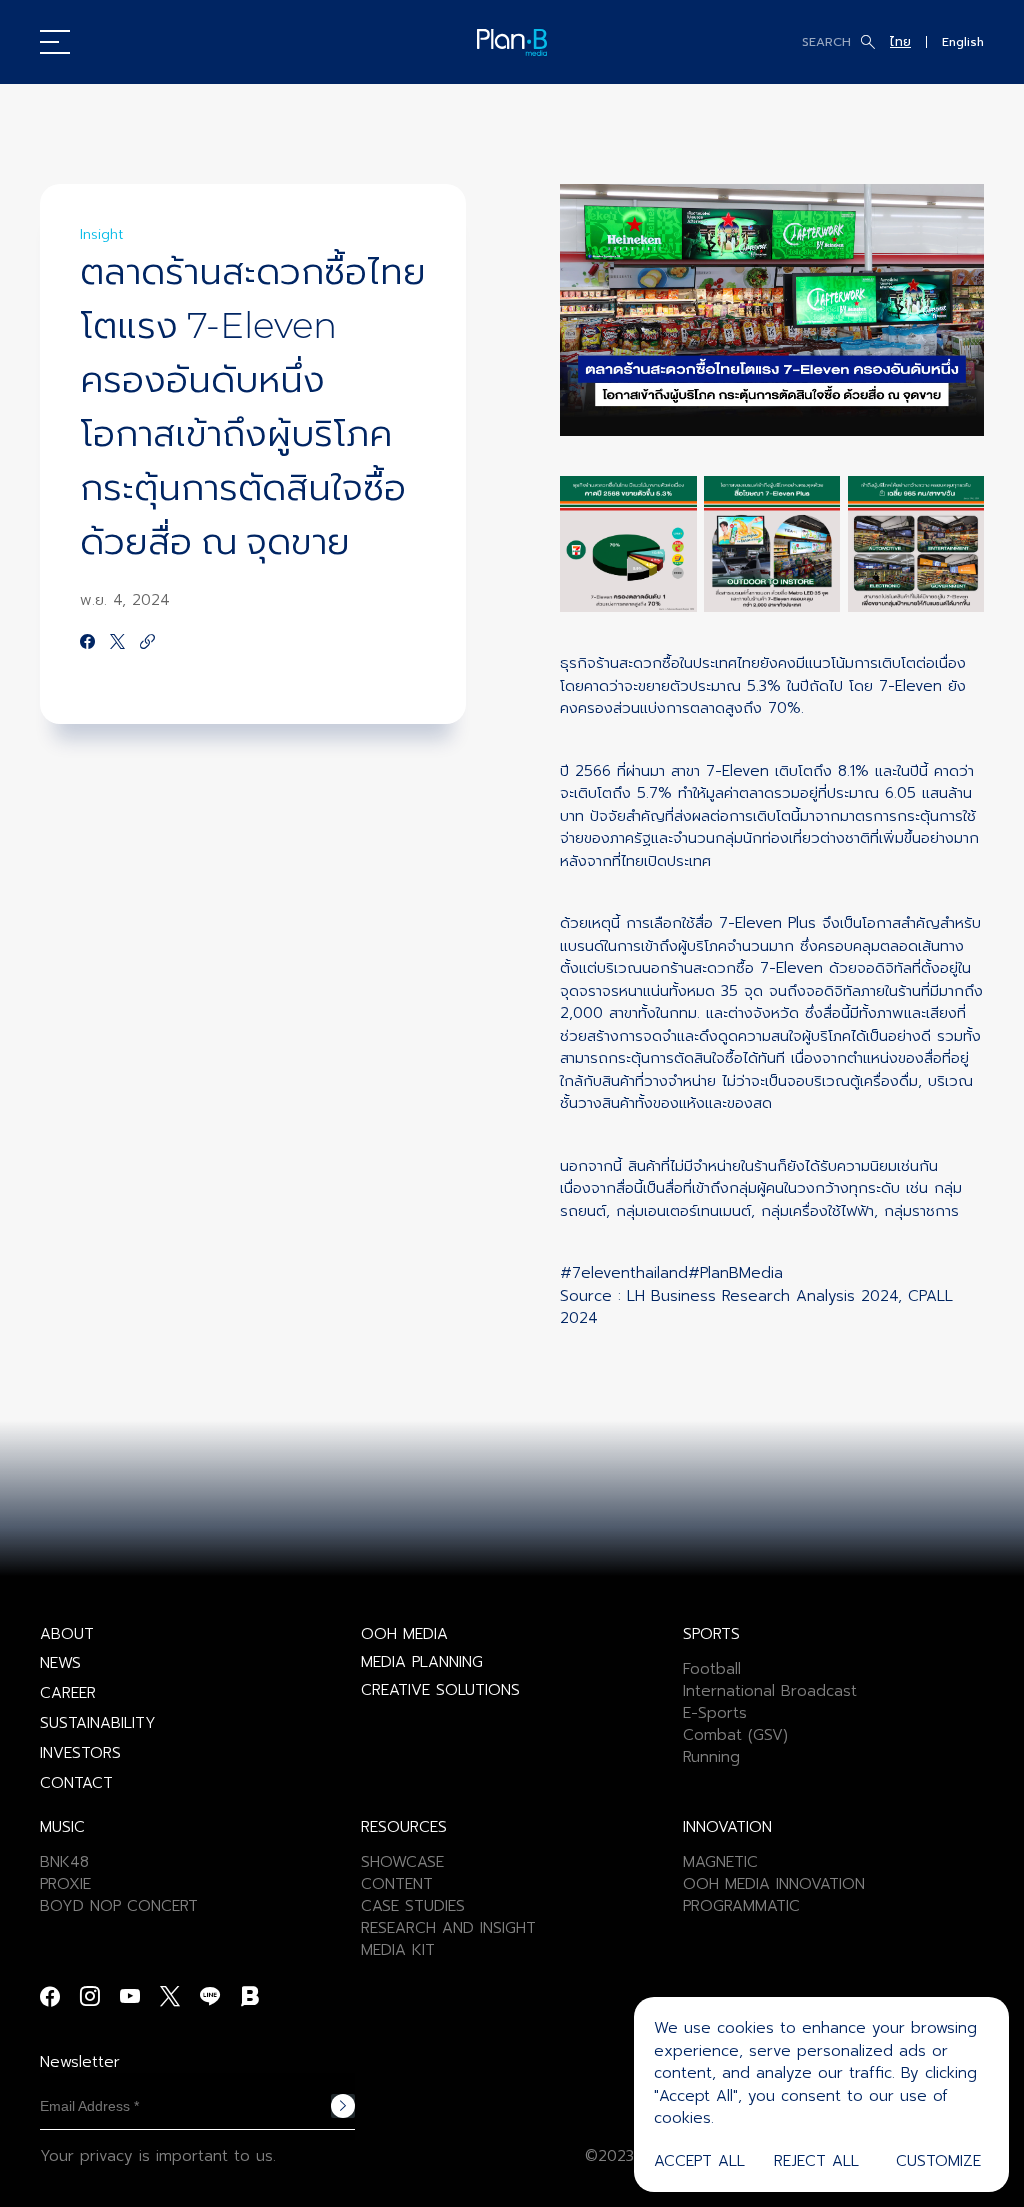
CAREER (68, 1693)
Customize (938, 2161)
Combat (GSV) (735, 1735)
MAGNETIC (720, 1862)
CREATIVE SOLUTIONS (440, 1690)
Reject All (816, 2161)
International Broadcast (770, 1691)
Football (712, 1669)
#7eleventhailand (624, 1273)
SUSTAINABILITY (98, 1723)
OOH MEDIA (404, 1634)
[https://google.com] (147, 643)
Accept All (699, 2161)
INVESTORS (80, 1753)
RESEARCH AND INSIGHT (448, 1928)
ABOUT (67, 1634)
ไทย (900, 42)
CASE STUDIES (413, 1906)
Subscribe (343, 2106)
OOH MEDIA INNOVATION (774, 1884)
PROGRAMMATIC (741, 1906)
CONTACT (76, 1783)
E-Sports (715, 1713)
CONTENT (397, 1884)
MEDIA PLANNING (422, 1662)
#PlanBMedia (735, 1273)
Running (711, 1757)
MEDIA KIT (398, 1950)
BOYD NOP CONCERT (119, 1906)
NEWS (60, 1663)
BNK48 (64, 1862)
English (963, 42)
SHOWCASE (402, 1862)
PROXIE (65, 1884)
